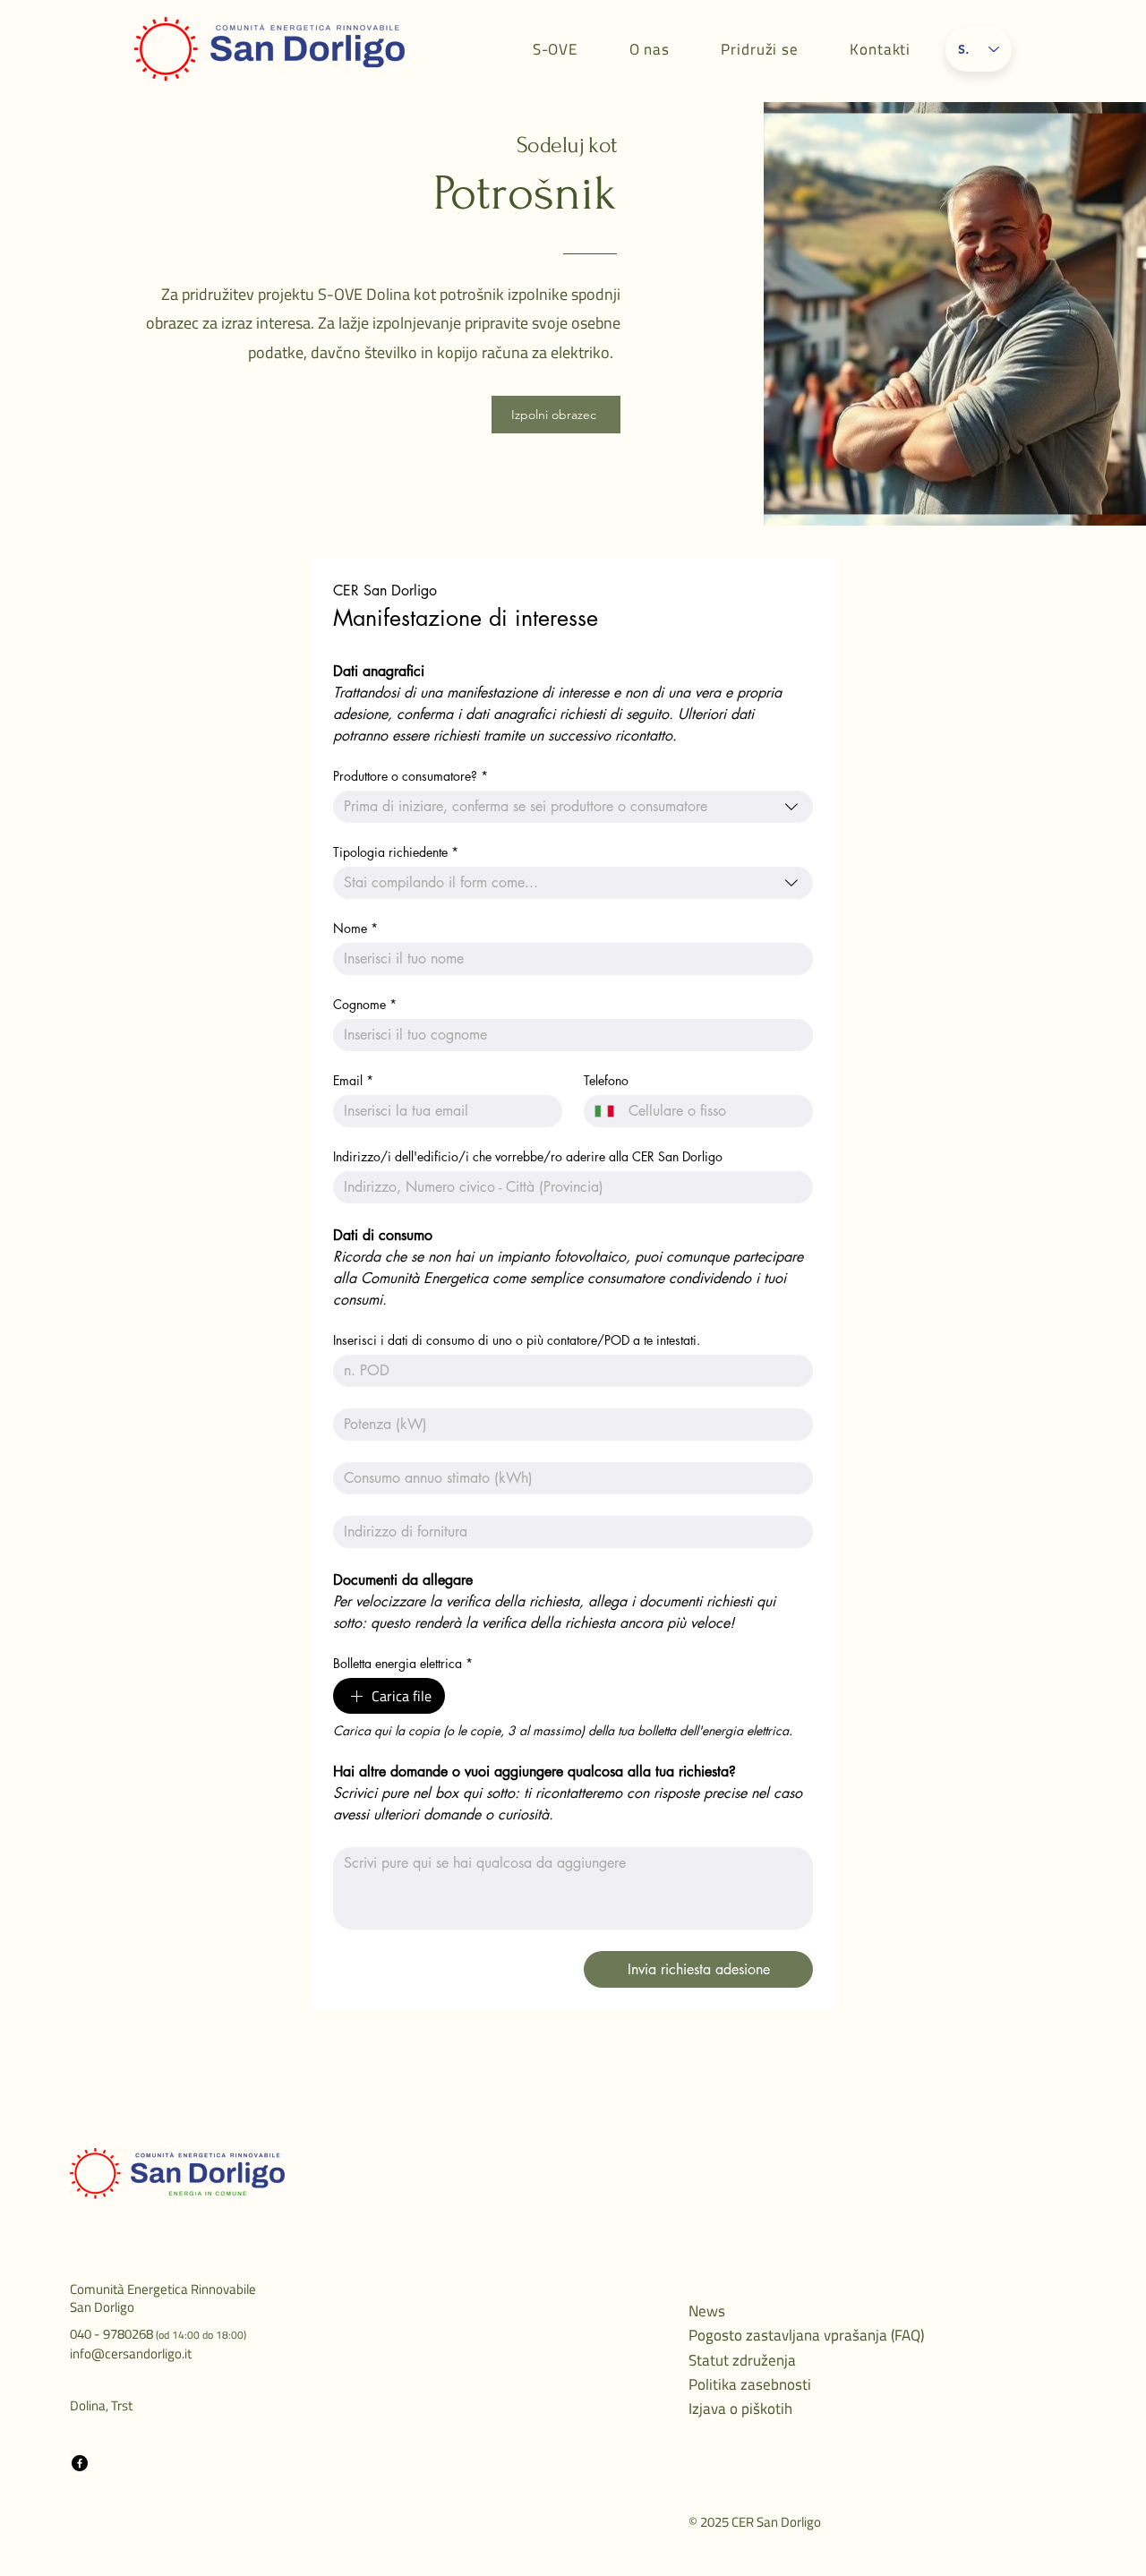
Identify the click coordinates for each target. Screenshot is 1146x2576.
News (707, 2311)
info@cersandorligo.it (131, 2353)
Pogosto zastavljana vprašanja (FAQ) (806, 2335)
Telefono (606, 1080)
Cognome (365, 1004)
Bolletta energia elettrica (403, 1663)
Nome (355, 928)
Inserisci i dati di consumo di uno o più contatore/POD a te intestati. (517, 1340)
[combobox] (573, 807)
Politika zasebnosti (750, 2384)
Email (353, 1080)
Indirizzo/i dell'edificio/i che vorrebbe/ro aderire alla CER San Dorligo (528, 1156)
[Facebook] (80, 2463)
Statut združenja (742, 2360)
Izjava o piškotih (740, 2409)
